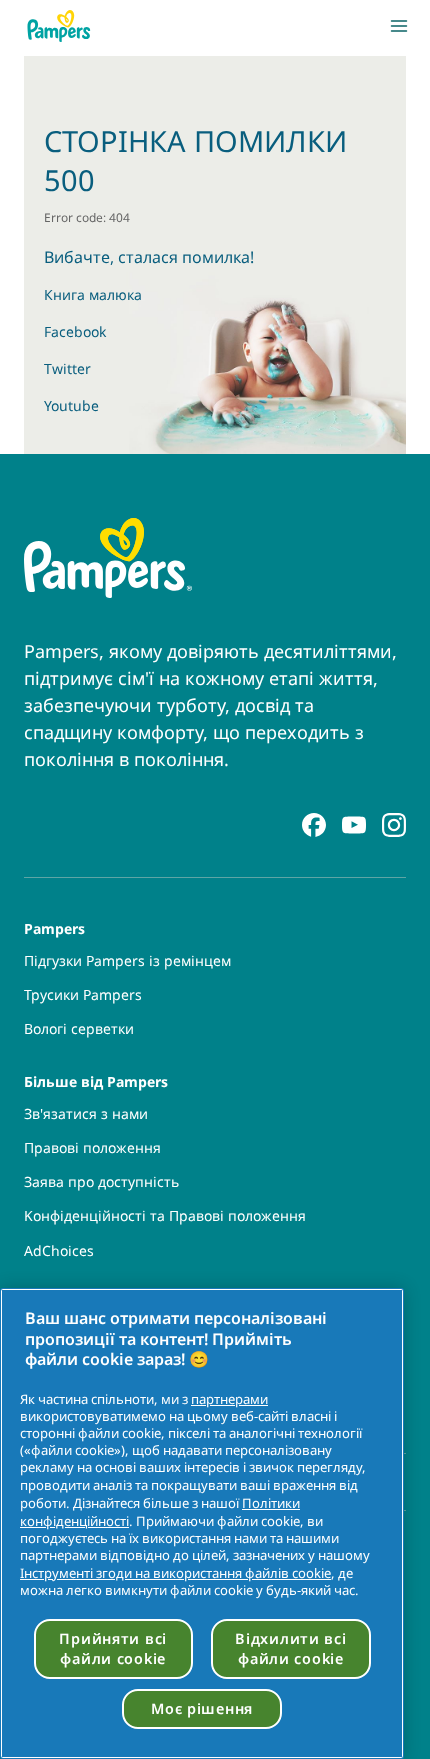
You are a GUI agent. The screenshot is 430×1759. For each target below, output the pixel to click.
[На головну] (59, 26)
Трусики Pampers (83, 995)
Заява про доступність (101, 1182)
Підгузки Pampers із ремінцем (127, 961)
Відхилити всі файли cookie (290, 1648)
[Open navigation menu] (399, 26)
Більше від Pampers (96, 1080)
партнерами (229, 1399)
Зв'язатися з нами (86, 1114)
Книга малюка (93, 294)
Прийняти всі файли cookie (113, 1648)
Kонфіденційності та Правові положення (165, 1216)
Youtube (71, 405)
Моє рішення (202, 1708)
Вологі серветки (79, 1029)
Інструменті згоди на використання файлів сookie (175, 1573)
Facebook (75, 331)
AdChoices (59, 1251)
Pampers (54, 927)
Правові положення (92, 1148)
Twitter (67, 368)
